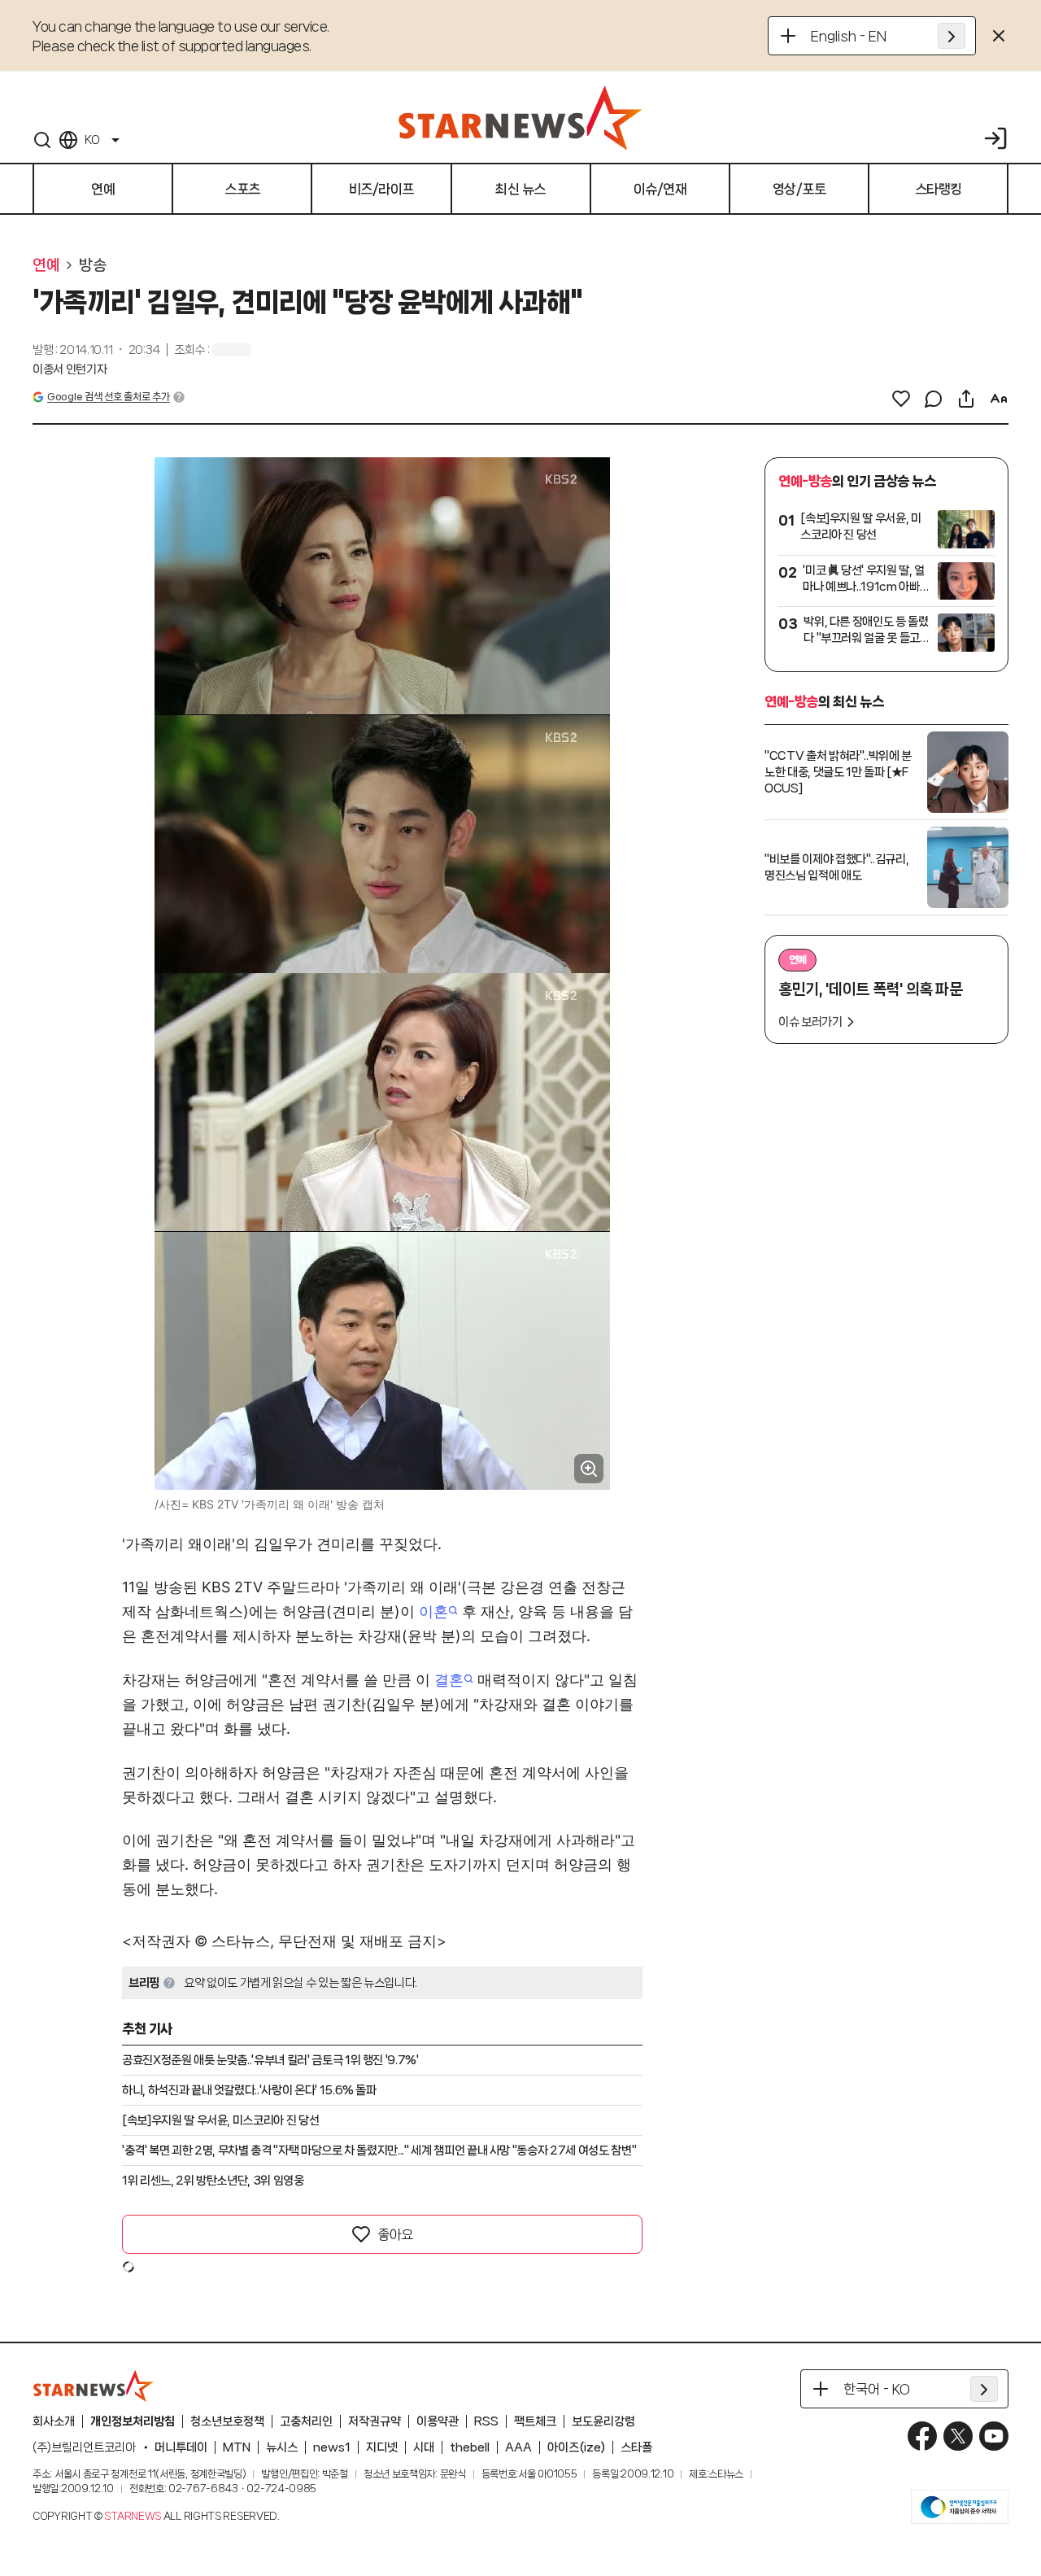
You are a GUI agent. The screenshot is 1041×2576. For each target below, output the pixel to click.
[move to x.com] (958, 2436)
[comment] (934, 399)
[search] (42, 140)
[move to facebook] (922, 2436)
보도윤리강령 (603, 2421)
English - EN (849, 36)
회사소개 (54, 2421)
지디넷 (382, 2447)
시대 (424, 2447)
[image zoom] (589, 1469)
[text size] (999, 399)
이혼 (433, 1611)
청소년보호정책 (227, 2421)
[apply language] (952, 36)
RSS (486, 2421)
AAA (518, 2447)
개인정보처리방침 (133, 2421)
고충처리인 (306, 2421)
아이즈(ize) (576, 2447)
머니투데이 (181, 2447)
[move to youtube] (994, 2436)
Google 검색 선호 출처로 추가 (108, 397)
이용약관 (438, 2421)
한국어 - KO (877, 2389)
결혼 (449, 1680)
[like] (901, 399)
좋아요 (395, 2234)
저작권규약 (375, 2421)
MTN (237, 2447)
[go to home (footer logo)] (94, 2386)
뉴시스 (282, 2447)
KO (92, 140)
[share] (966, 399)
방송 (92, 265)
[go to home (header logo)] (520, 117)
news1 (332, 2447)
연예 (46, 265)
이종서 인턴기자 (70, 369)
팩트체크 (535, 2421)
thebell (470, 2447)
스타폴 (636, 2447)
